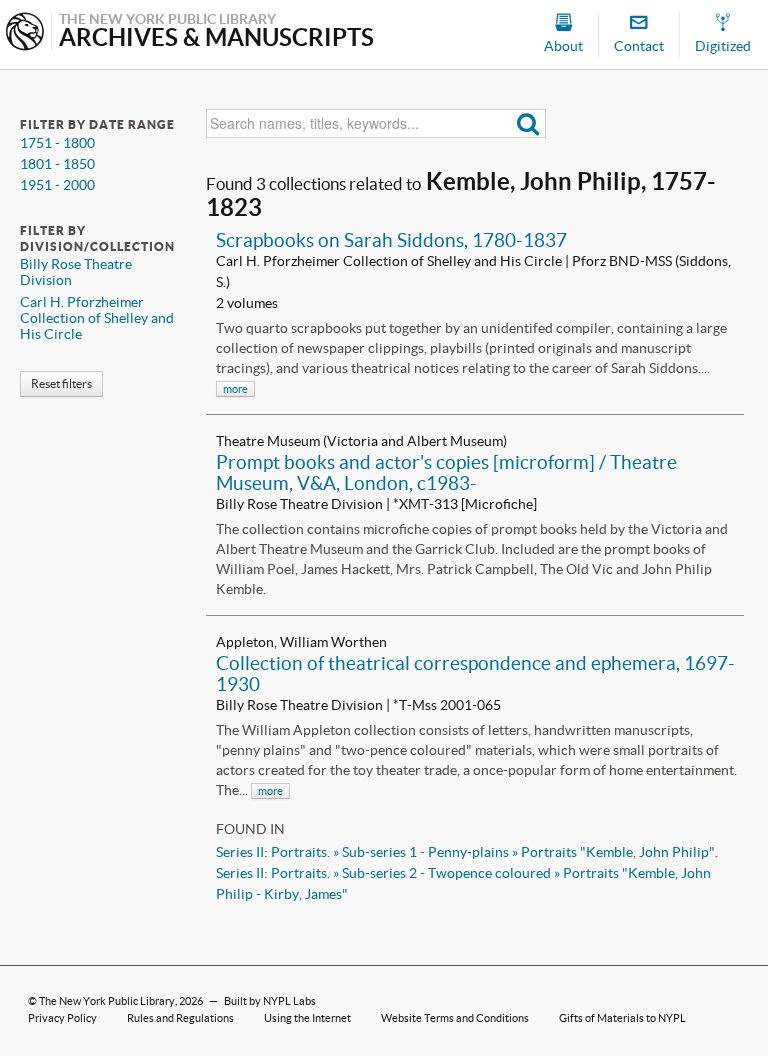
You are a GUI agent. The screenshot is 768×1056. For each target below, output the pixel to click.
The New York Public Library (107, 1001)
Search (528, 123)
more (235, 389)
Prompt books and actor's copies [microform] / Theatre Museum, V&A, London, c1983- (446, 472)
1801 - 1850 (57, 164)
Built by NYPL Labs (270, 1001)
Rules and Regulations (180, 1018)
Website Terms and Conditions (455, 1018)
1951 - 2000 (57, 185)
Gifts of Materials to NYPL (622, 1018)
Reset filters (61, 383)
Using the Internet (307, 1018)
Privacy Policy (62, 1018)
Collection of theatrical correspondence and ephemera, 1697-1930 (475, 673)
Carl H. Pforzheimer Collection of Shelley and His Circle (97, 318)
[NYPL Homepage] (25, 33)
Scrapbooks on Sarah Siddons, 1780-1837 (391, 240)
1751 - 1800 (57, 143)
